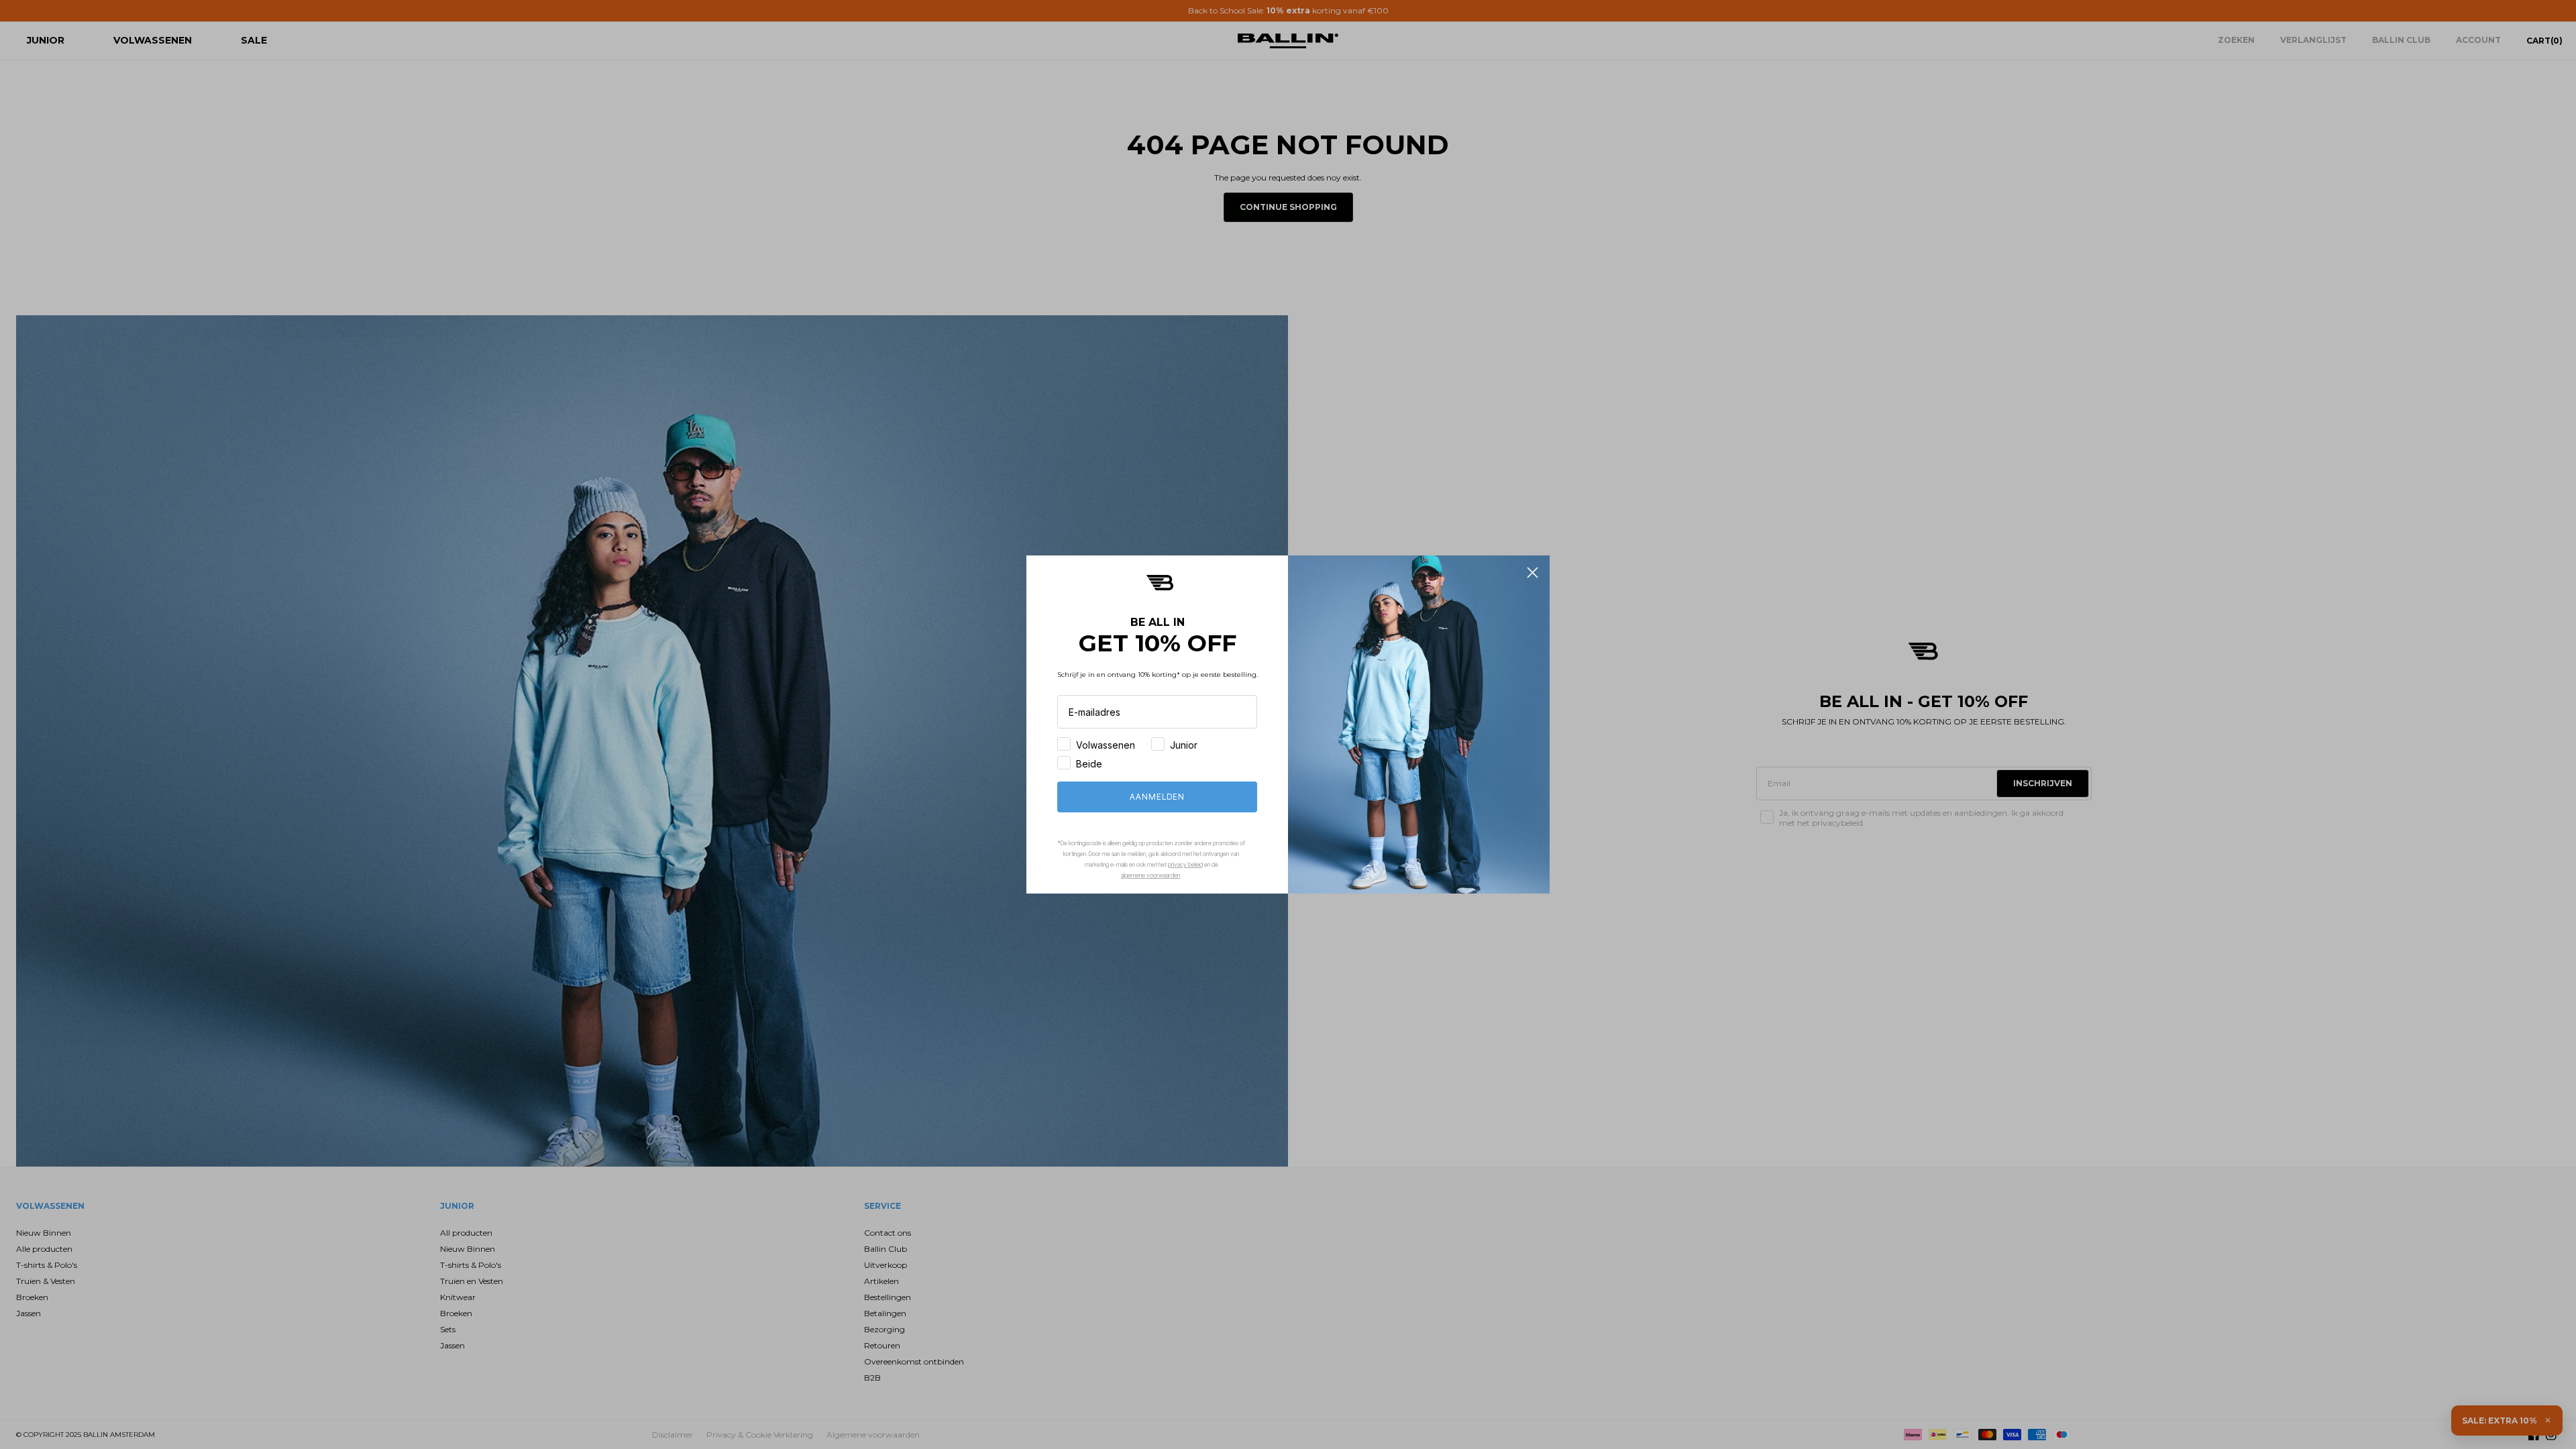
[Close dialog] (1533, 573)
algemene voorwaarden (1150, 875)
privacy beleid (1185, 864)
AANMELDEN (1157, 797)
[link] (1160, 583)
